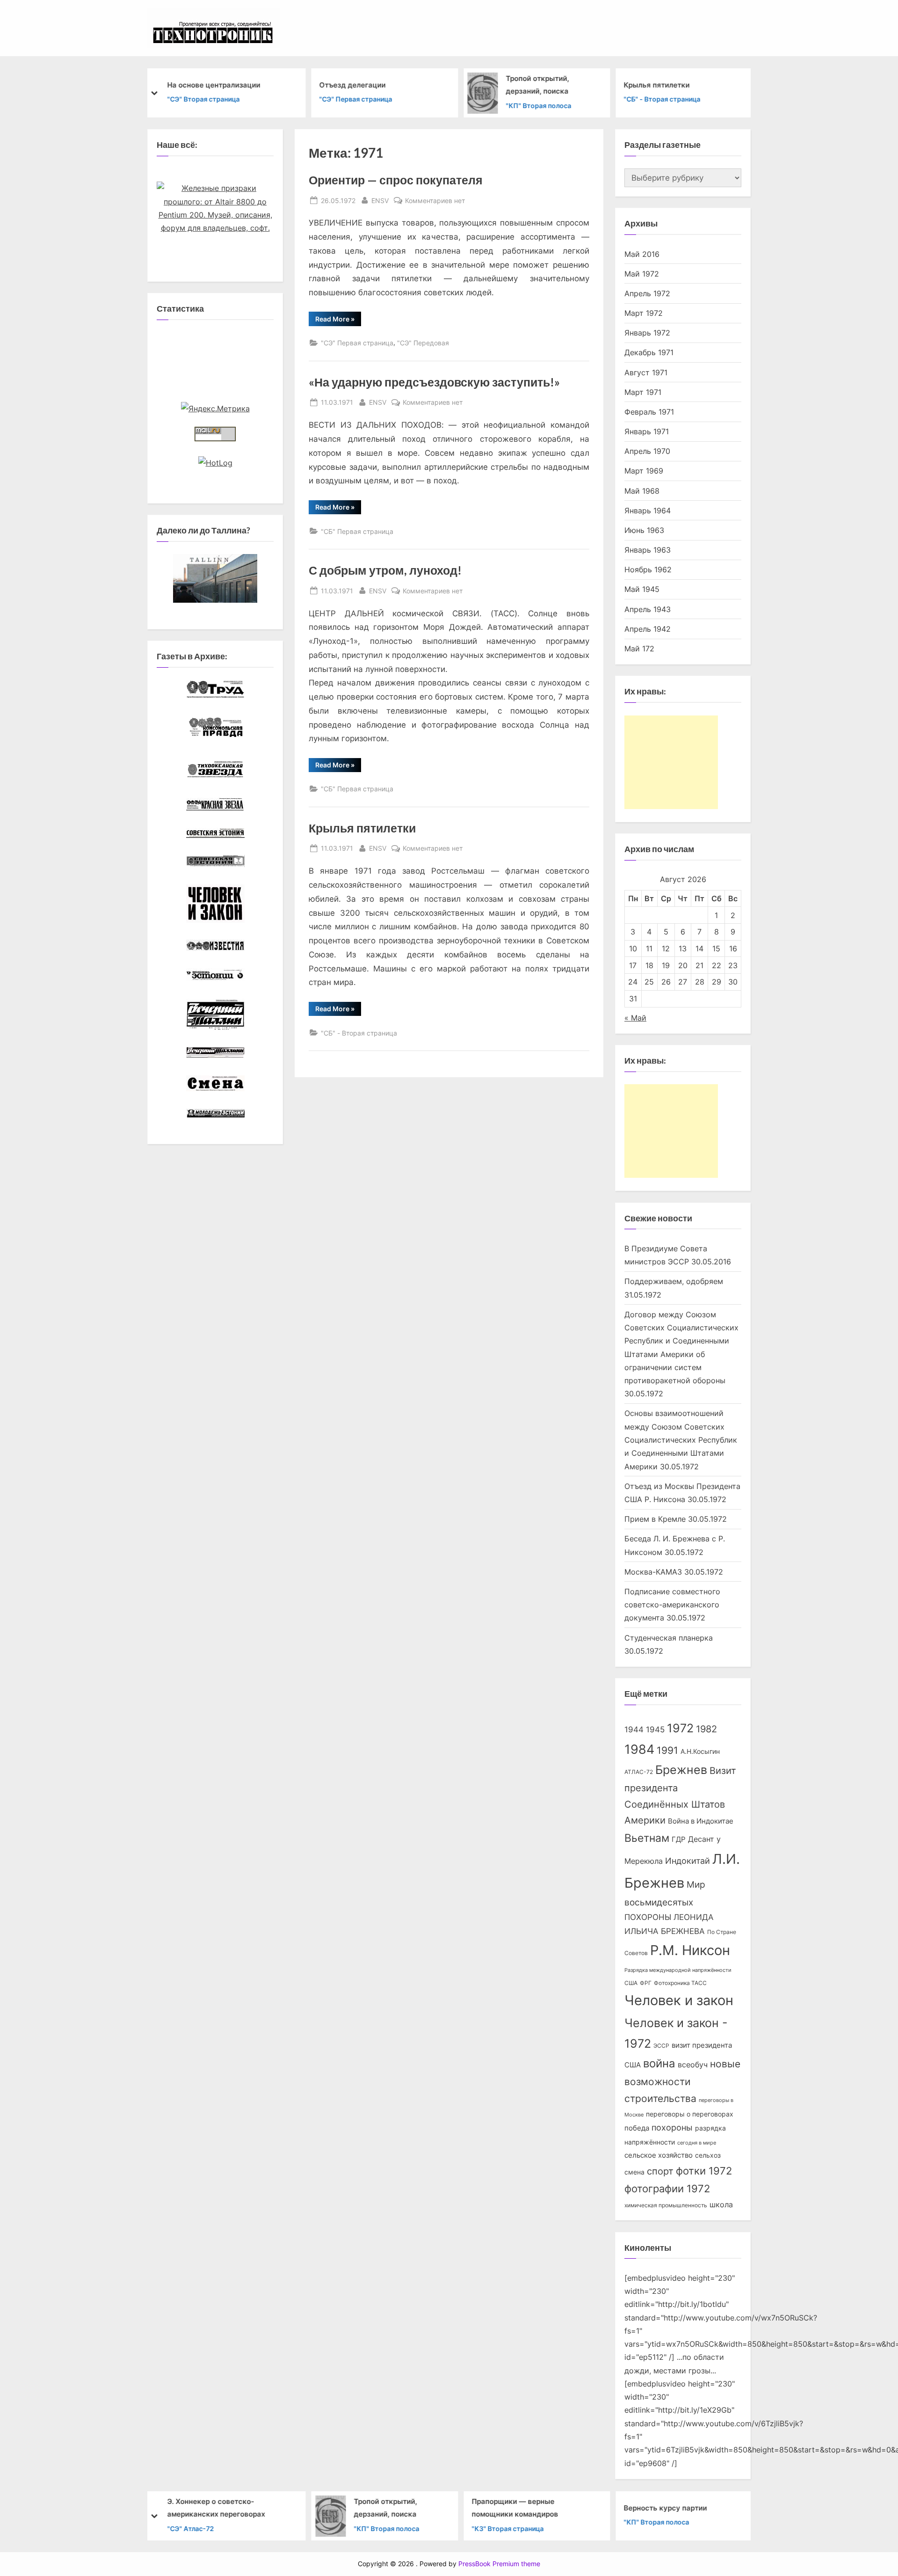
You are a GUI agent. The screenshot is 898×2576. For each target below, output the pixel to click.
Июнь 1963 (644, 530)
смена (634, 2172)
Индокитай (688, 1861)
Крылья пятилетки (657, 84)
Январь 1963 (648, 550)
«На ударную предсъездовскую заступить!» (434, 382)
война (659, 2063)
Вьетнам (647, 1838)
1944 (634, 1729)
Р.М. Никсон (690, 1950)
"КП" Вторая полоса (539, 105)
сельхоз (708, 2155)
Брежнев (681, 1770)
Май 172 (639, 649)
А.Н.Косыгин (700, 1751)
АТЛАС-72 (639, 1772)
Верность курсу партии (666, 2507)
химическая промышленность (666, 2205)
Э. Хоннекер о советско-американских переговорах (216, 2508)
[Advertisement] (671, 762)
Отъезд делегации (353, 84)
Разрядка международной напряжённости (678, 1970)
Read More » (338, 320)
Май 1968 (642, 491)
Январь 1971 (647, 431)
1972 (680, 1728)
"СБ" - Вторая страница (662, 99)
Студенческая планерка (669, 1638)
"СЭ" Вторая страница (203, 99)
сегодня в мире (697, 2143)
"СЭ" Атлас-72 (190, 2528)
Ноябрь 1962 (648, 569)
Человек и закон (679, 2000)
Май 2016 (642, 254)
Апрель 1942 (648, 629)
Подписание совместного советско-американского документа (672, 1605)
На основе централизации (214, 84)
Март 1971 (643, 392)
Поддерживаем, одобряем (674, 1281)
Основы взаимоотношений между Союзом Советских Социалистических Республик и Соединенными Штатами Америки (681, 1440)
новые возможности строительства (682, 2081)
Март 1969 (644, 471)
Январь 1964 (648, 511)
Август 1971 (646, 372)
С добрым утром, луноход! (385, 570)
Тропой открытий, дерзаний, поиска (538, 85)
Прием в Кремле (655, 1519)
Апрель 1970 (647, 451)
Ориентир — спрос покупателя (396, 180)
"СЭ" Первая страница (356, 99)
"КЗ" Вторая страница (507, 2528)
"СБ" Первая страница (357, 531)
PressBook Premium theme (499, 2564)
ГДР (679, 1839)
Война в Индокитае (701, 1821)
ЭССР (661, 2046)
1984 (639, 1749)
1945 (655, 1729)
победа (637, 2128)
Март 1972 (644, 313)
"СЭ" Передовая (423, 343)
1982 (706, 1729)
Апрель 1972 (647, 293)
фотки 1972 (704, 2171)
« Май (635, 1018)
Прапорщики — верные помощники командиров (515, 2508)
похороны (672, 2127)
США (631, 1983)
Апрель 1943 (648, 609)
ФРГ (646, 1983)
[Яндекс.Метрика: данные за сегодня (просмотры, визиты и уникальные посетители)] (215, 409)
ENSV (380, 200)
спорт (660, 2171)
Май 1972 (642, 274)
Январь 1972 (647, 333)
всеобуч (693, 2065)
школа (721, 2205)
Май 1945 (642, 589)
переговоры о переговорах (690, 2114)
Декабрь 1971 (649, 352)
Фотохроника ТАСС (680, 1983)
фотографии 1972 (667, 2189)
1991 (667, 1750)
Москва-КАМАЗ (653, 1572)
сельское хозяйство (659, 2155)
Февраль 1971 (649, 412)
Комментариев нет (435, 201)
